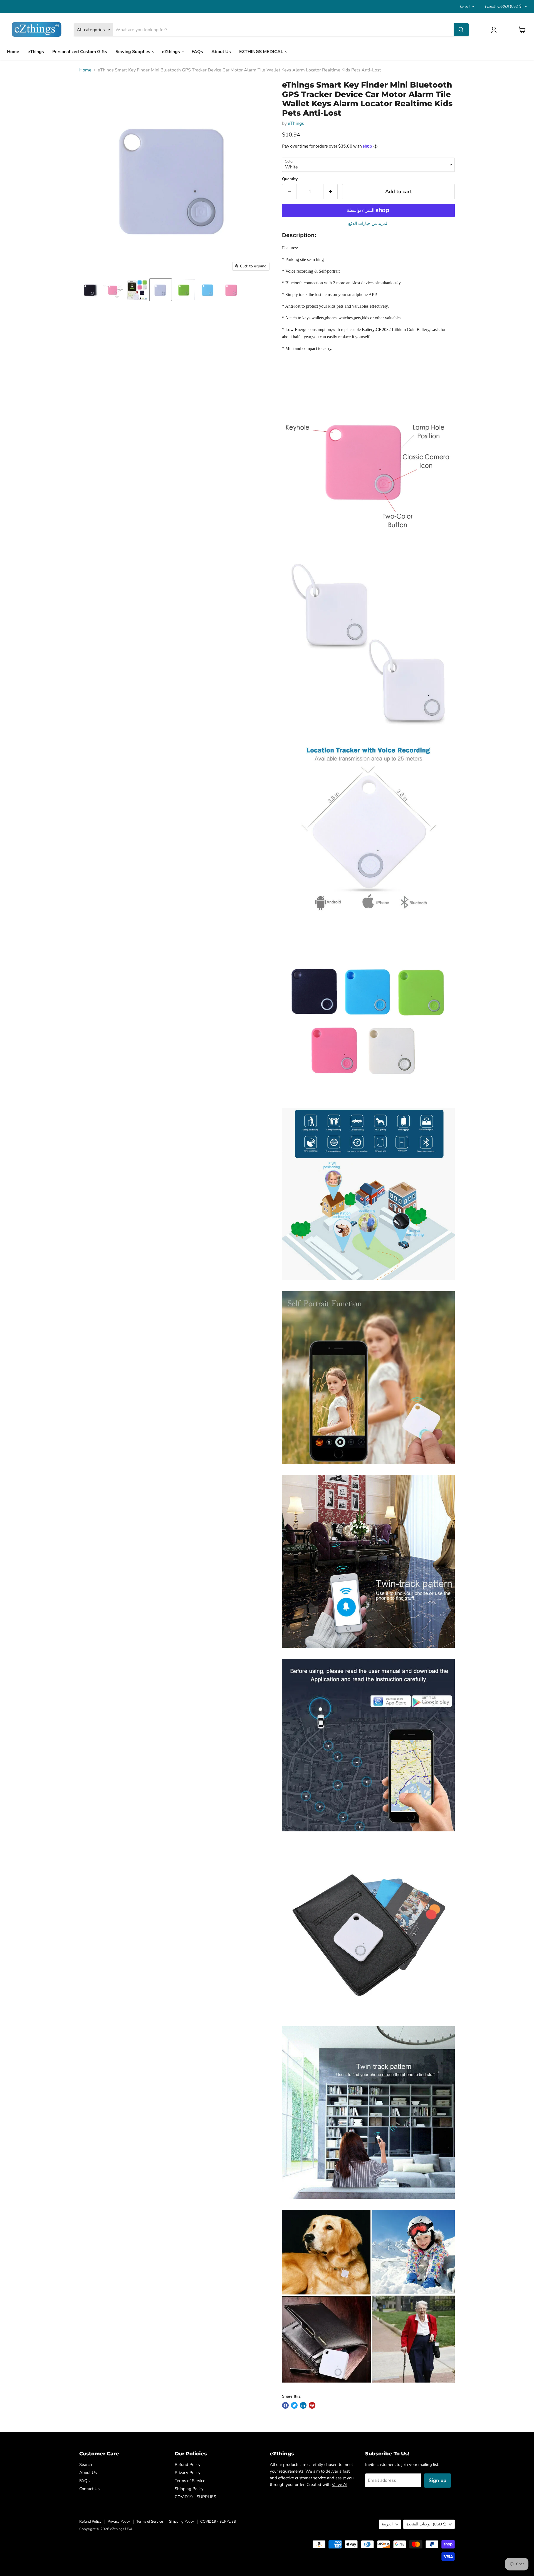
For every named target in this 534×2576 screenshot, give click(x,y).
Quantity (290, 179)
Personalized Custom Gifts (80, 52)
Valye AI (340, 2485)
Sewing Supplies (133, 52)
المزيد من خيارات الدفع (368, 224)
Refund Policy (188, 2465)
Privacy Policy (188, 2473)
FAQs (197, 52)
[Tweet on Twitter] (294, 2405)
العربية (465, 6)
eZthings (171, 52)
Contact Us (89, 2489)
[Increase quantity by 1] (331, 192)
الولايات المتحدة (504, 6)
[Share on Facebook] (285, 2405)
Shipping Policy (189, 2489)
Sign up (437, 2480)
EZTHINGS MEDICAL (262, 52)
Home (13, 52)
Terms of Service (190, 2481)
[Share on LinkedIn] (303, 2405)
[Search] (461, 30)
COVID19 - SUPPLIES (195, 2497)
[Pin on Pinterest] (312, 2405)
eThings (36, 52)
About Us (221, 52)
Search (86, 2465)
